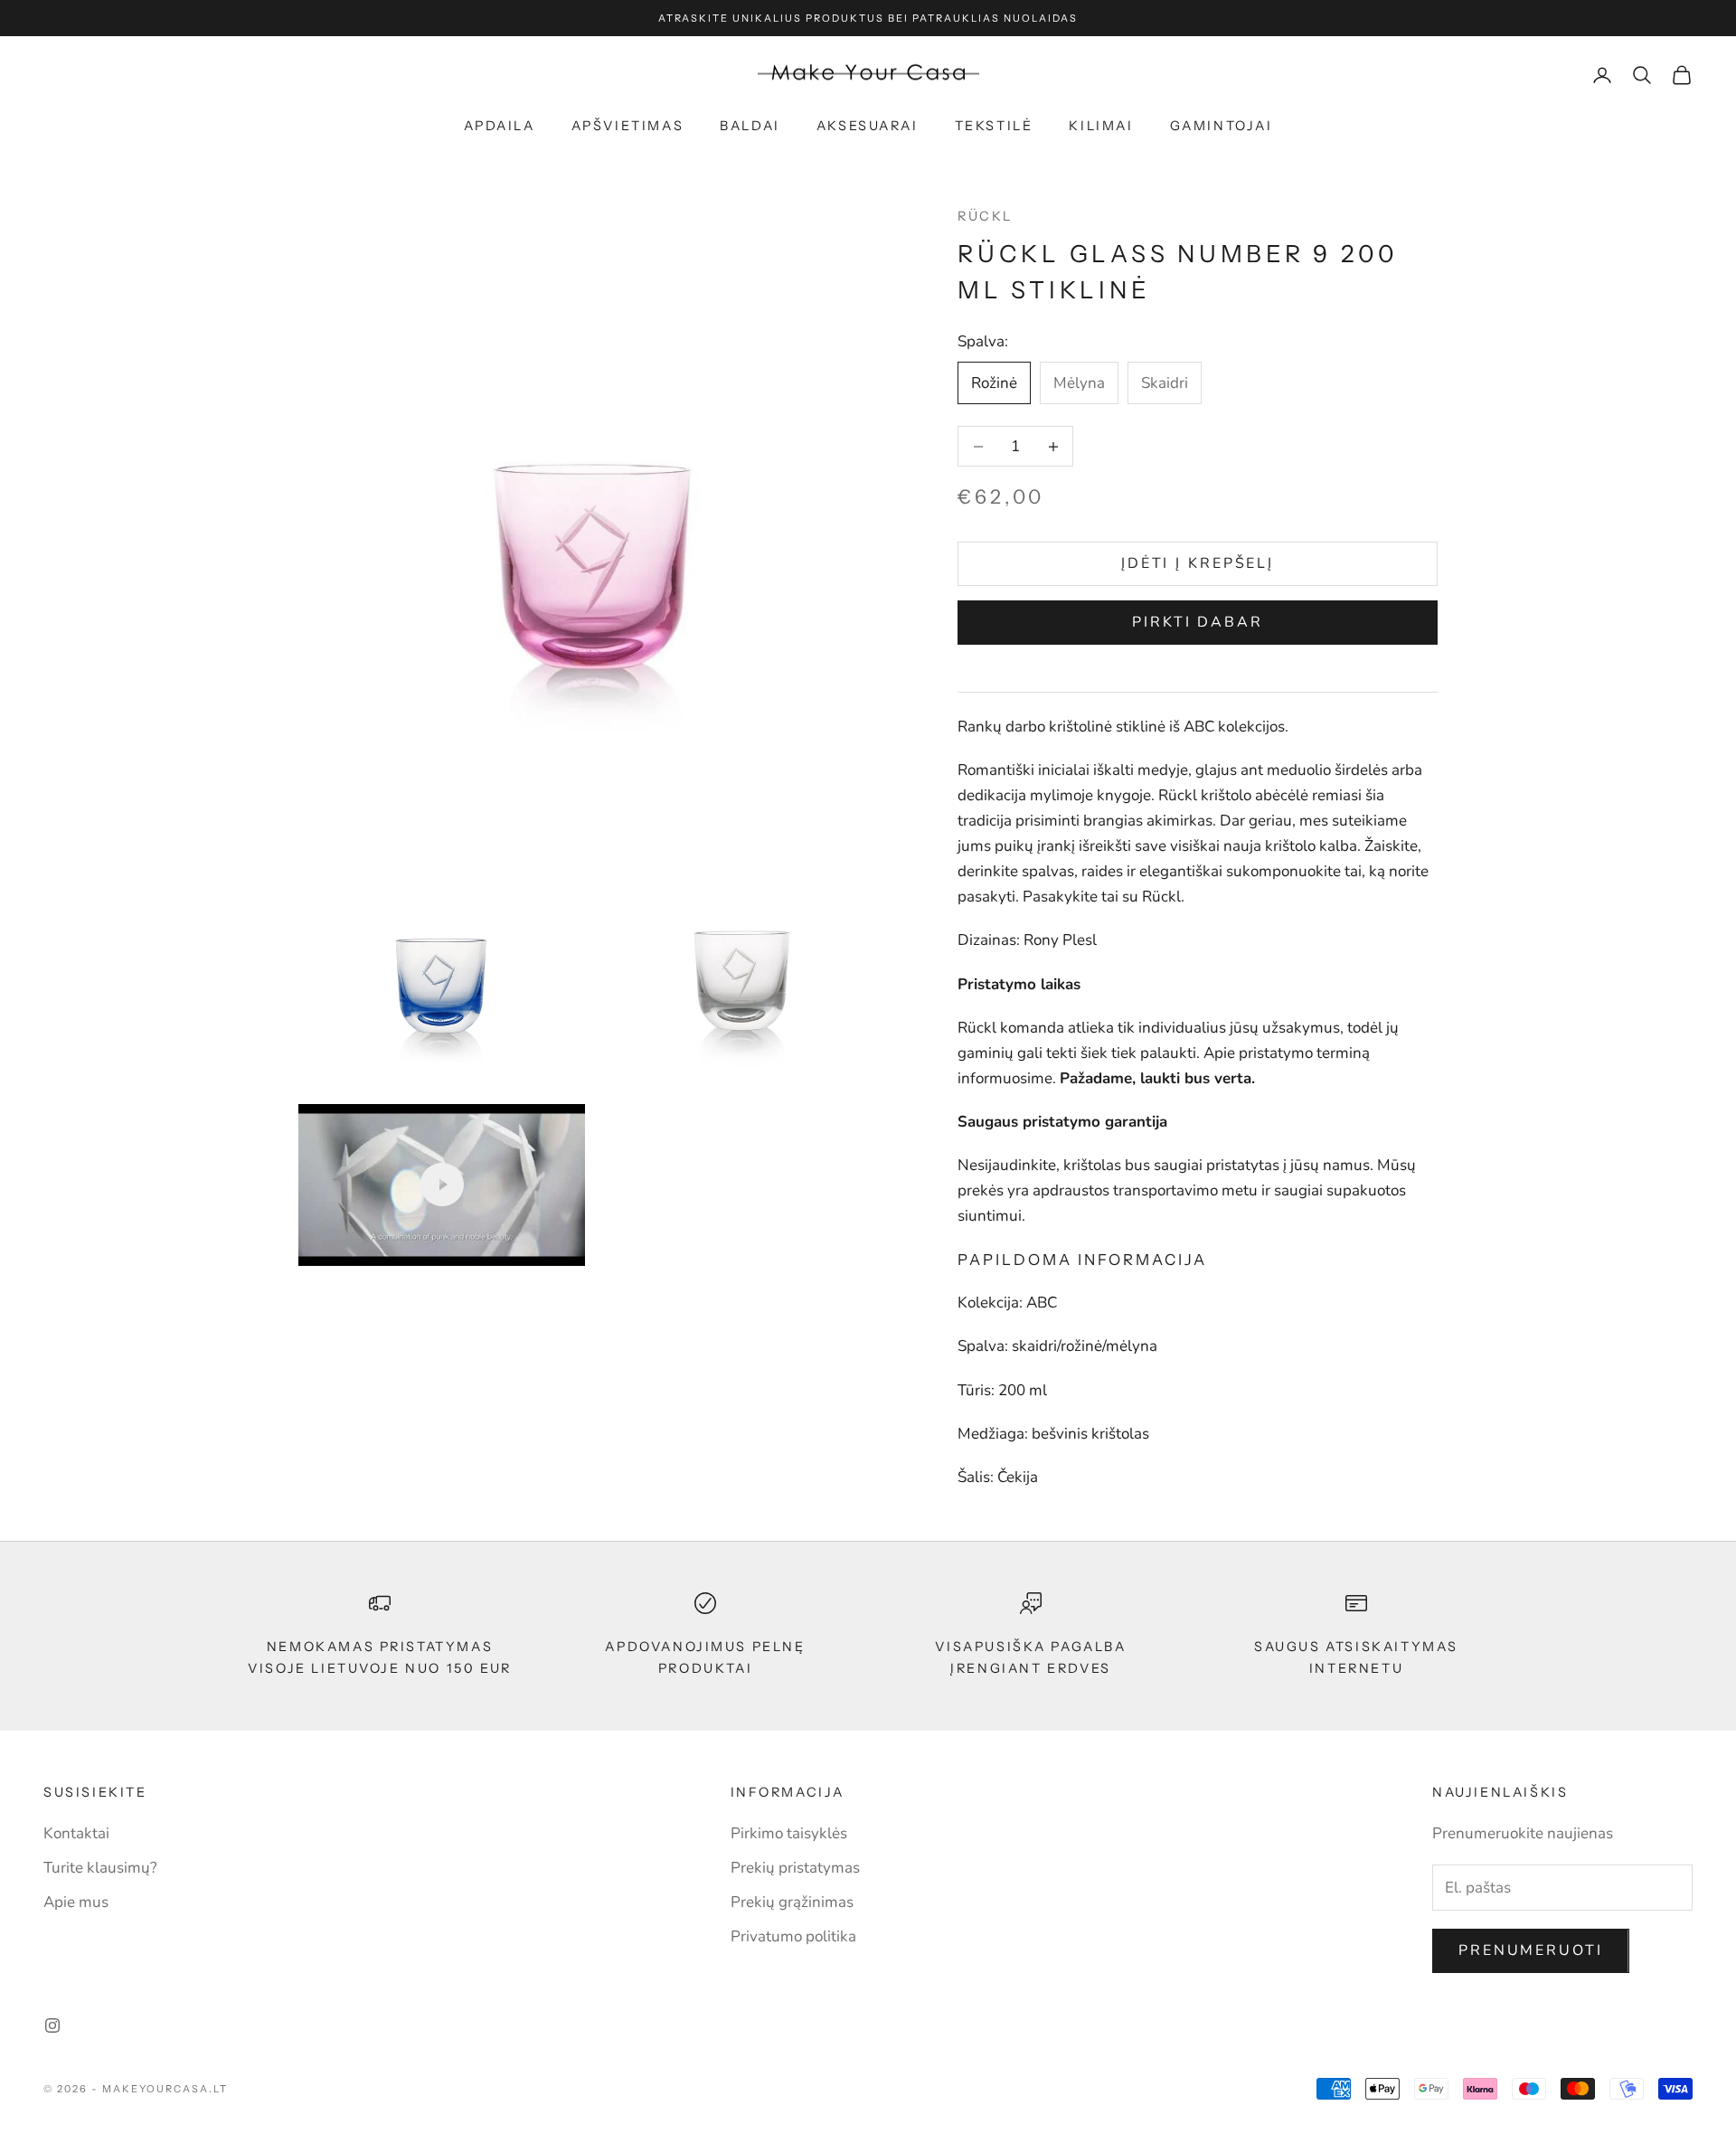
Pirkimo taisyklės (789, 1833)
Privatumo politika (793, 1936)
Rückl (985, 216)
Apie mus (76, 1902)
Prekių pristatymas (795, 1868)
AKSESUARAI (868, 126)
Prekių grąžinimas (792, 1902)
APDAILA (500, 126)
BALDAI (750, 126)
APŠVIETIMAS (628, 126)
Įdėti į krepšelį (1198, 563)
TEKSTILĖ (994, 126)
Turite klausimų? (100, 1868)
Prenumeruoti (1531, 1950)
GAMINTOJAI (1222, 126)
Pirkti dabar (1198, 622)
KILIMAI (1101, 126)
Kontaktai (76, 1833)
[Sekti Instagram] (52, 2025)
